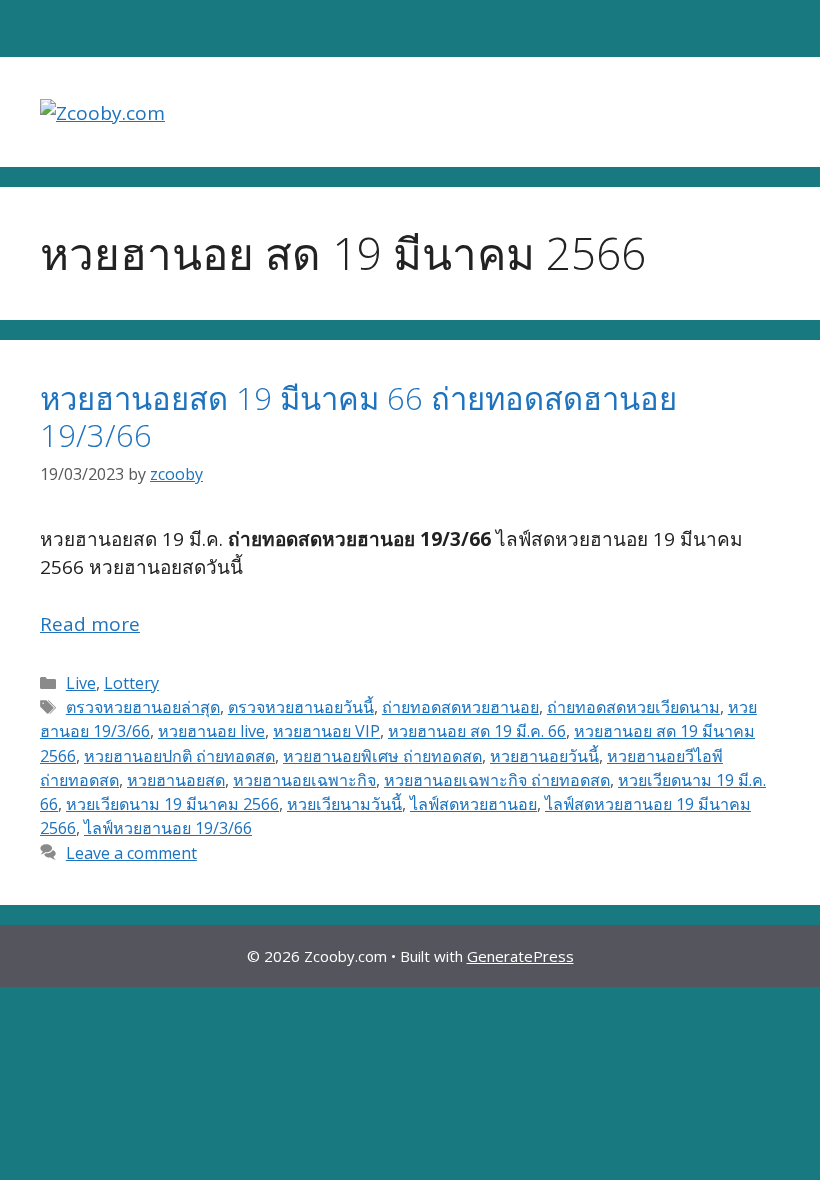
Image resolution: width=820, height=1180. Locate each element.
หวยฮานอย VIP (326, 731)
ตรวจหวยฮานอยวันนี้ (301, 707)
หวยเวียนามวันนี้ (344, 804)
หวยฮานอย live (211, 731)
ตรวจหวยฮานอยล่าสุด (143, 707)
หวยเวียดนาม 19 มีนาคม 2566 (172, 804)
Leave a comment (131, 853)
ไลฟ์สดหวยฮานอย (473, 804)
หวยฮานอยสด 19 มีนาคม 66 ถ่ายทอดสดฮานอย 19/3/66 (358, 416)
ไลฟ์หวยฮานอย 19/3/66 (168, 828)
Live (81, 683)
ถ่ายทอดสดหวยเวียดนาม (633, 707)
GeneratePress (520, 956)
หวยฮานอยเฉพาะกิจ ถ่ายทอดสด (497, 780)
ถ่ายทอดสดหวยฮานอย (460, 707)
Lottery (131, 683)
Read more (90, 624)
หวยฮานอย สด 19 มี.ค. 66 (477, 731)
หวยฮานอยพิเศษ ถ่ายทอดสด (382, 756)
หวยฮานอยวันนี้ (544, 756)
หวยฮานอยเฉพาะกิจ (304, 780)
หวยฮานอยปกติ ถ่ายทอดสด (179, 756)
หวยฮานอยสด (176, 780)
